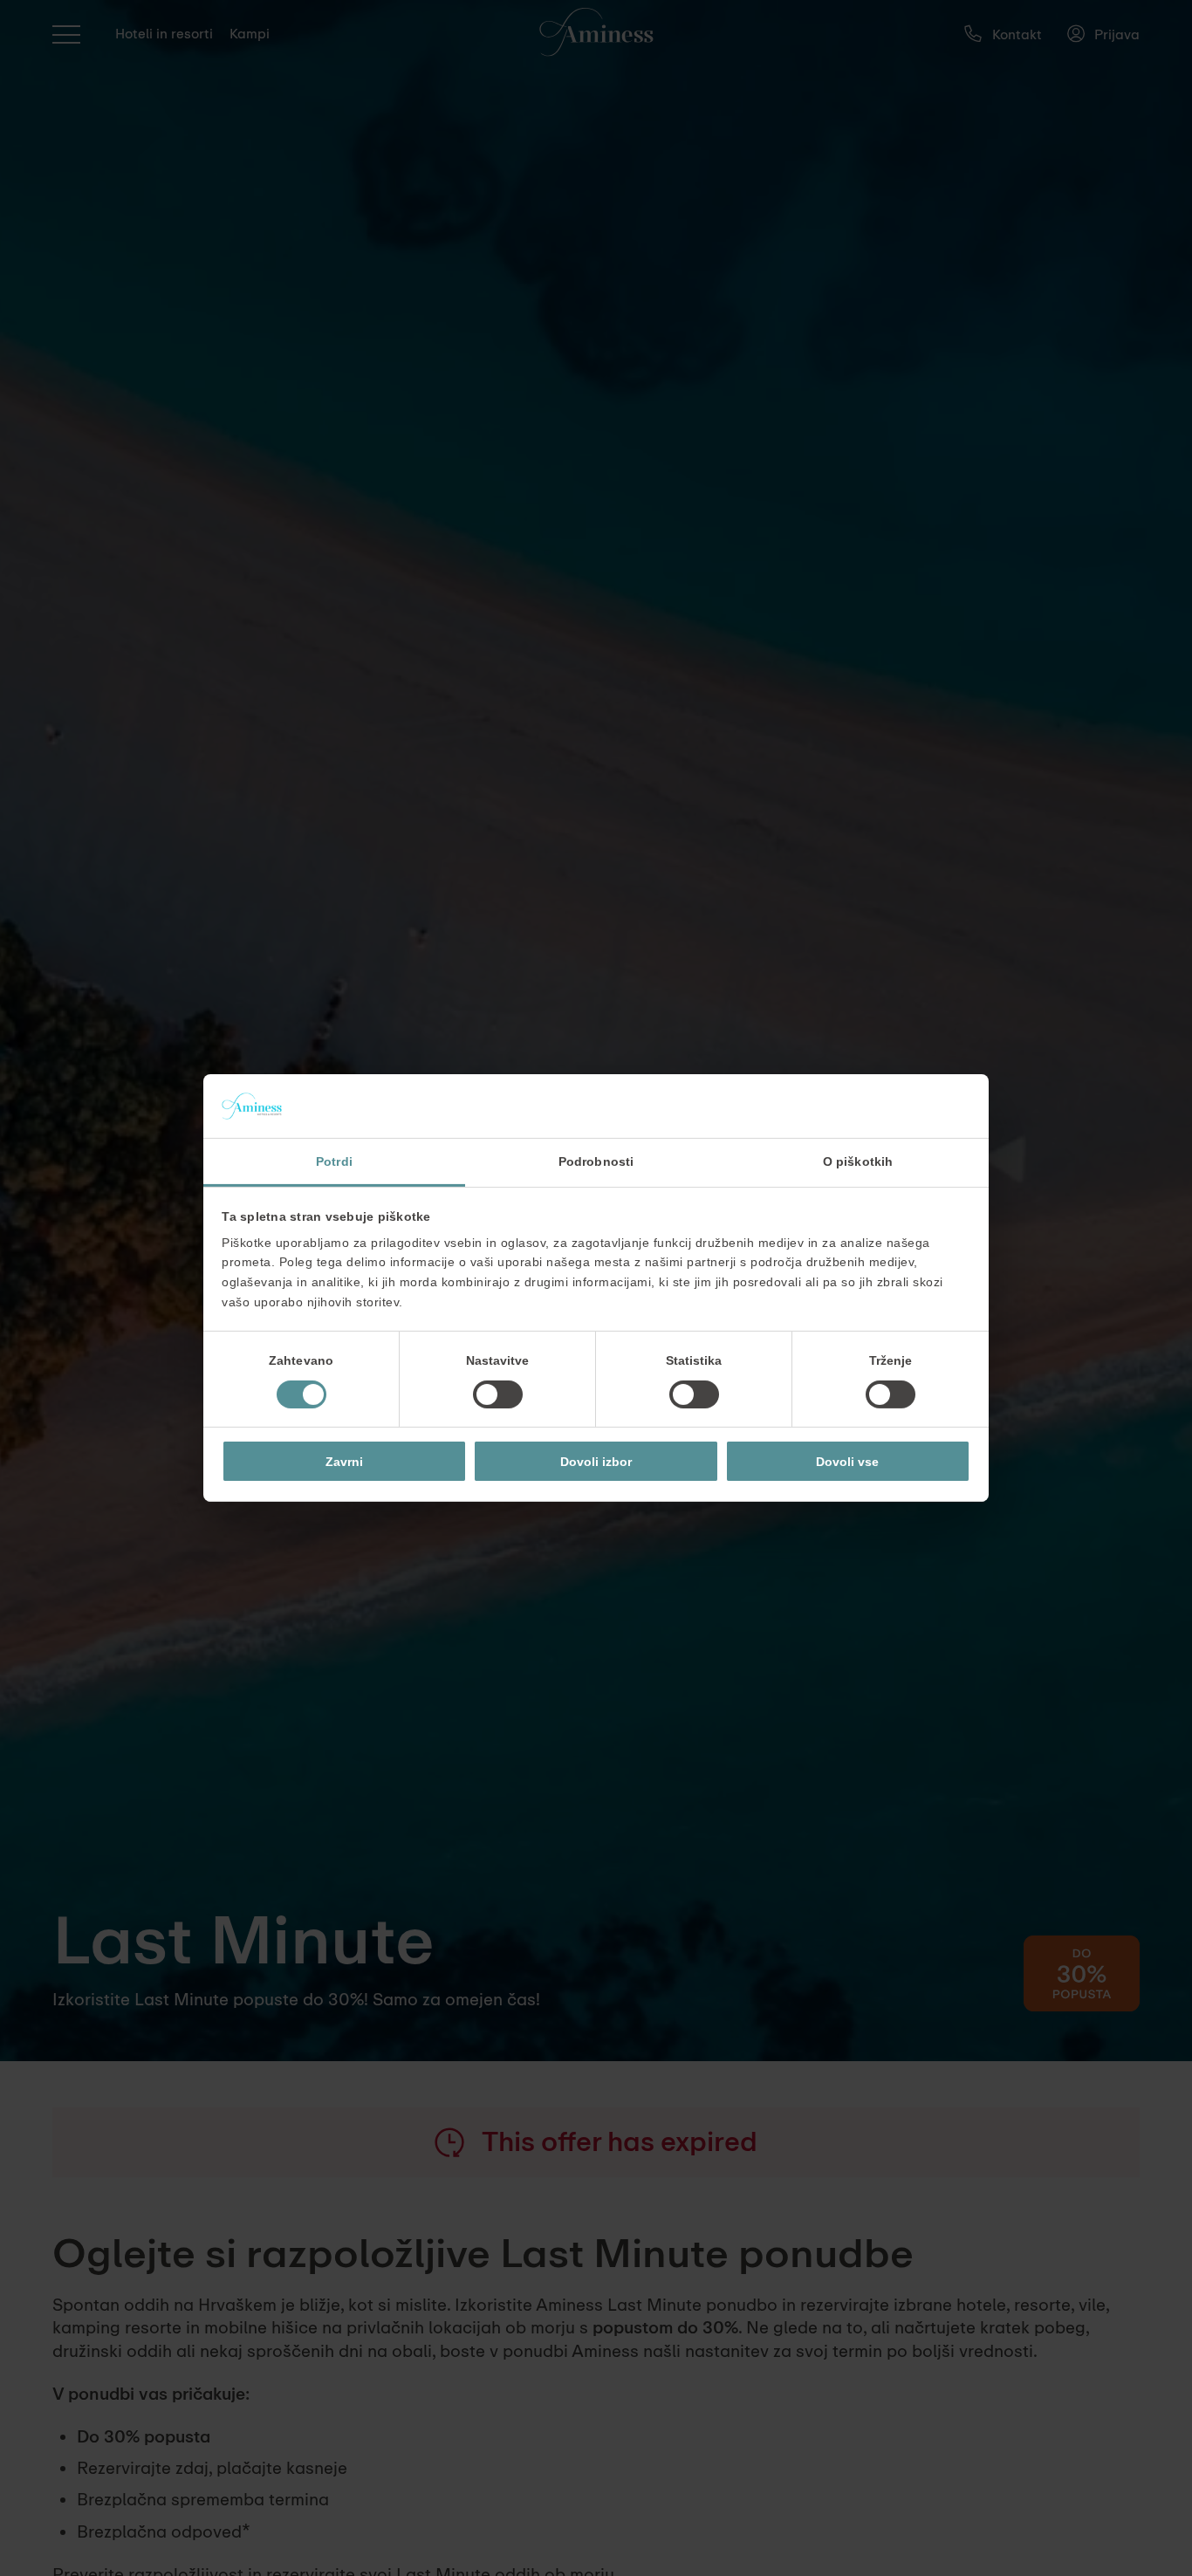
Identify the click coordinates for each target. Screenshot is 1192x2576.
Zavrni (344, 1462)
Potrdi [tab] (334, 1161)
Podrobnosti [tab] (596, 1161)
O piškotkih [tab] (858, 1161)
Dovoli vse (847, 1462)
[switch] (498, 1394)
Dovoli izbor (596, 1462)
